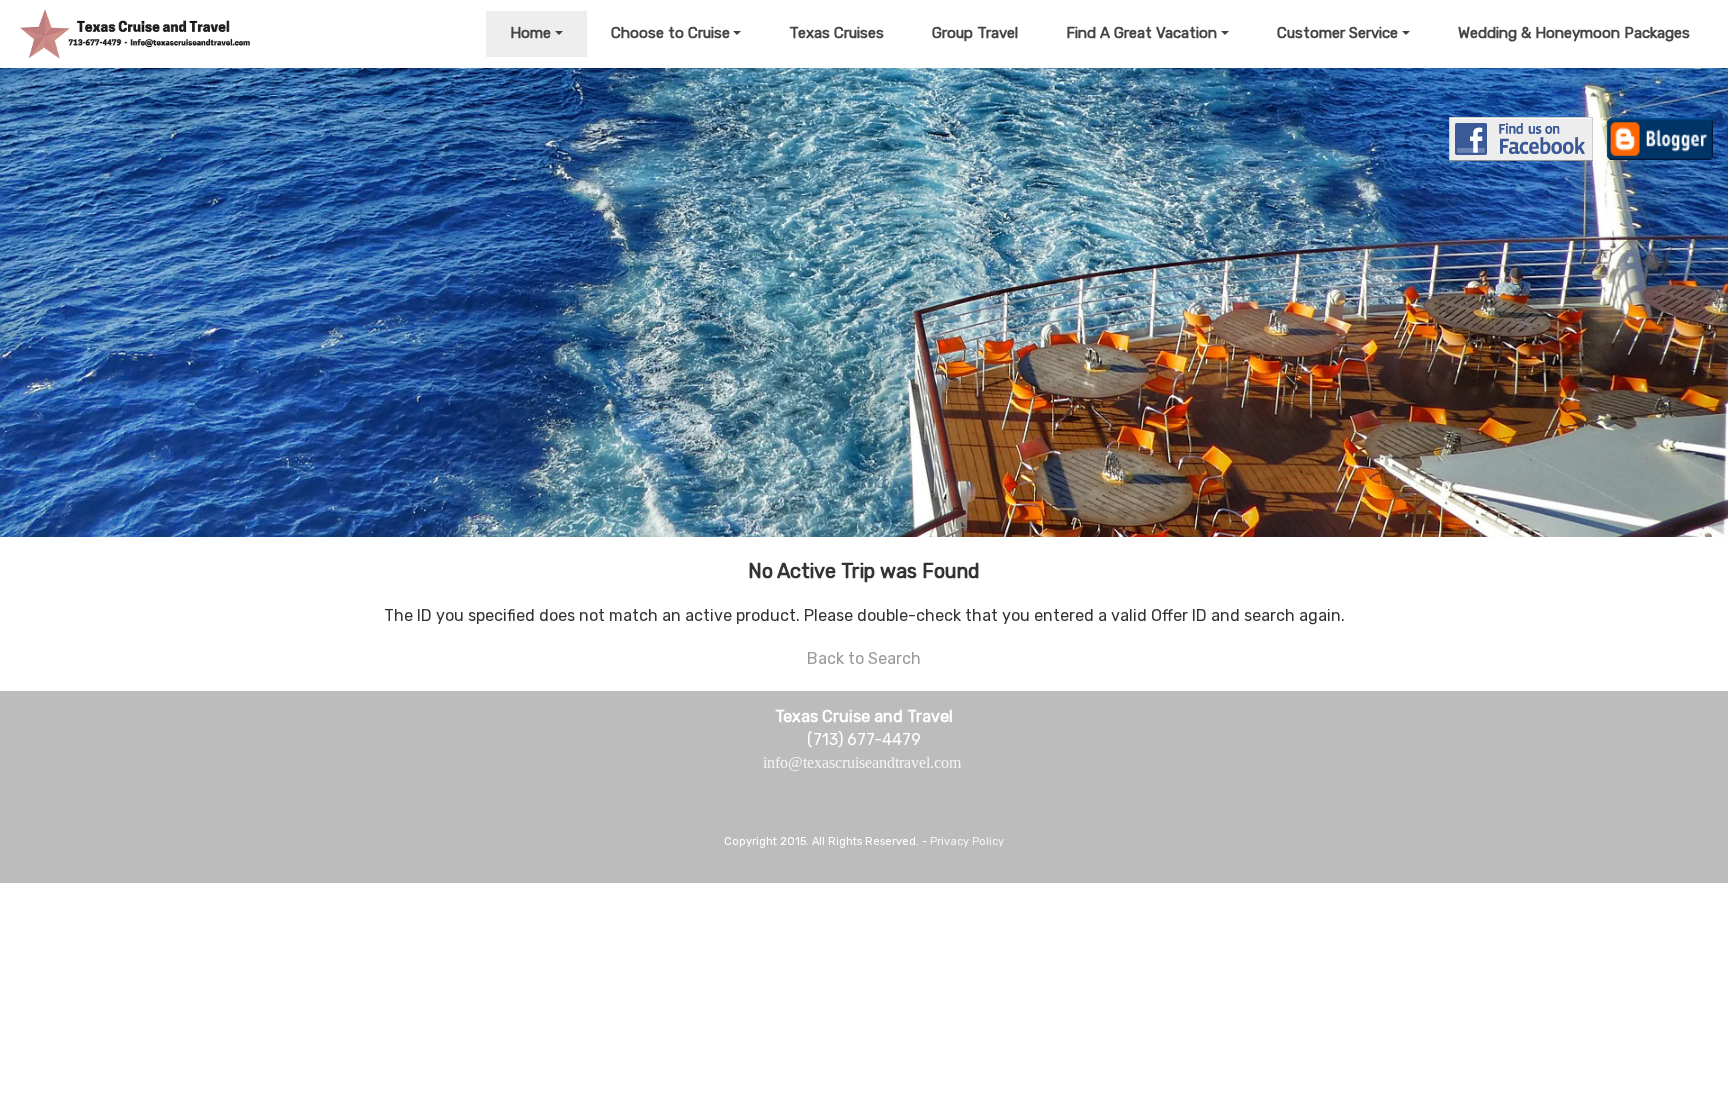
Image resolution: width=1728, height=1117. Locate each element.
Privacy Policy (967, 841)
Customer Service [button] (1337, 33)
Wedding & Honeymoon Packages (1574, 33)
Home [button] (530, 33)
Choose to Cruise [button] (670, 33)
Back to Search (864, 658)
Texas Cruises (836, 33)
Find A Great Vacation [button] (1141, 33)
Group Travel (975, 33)
